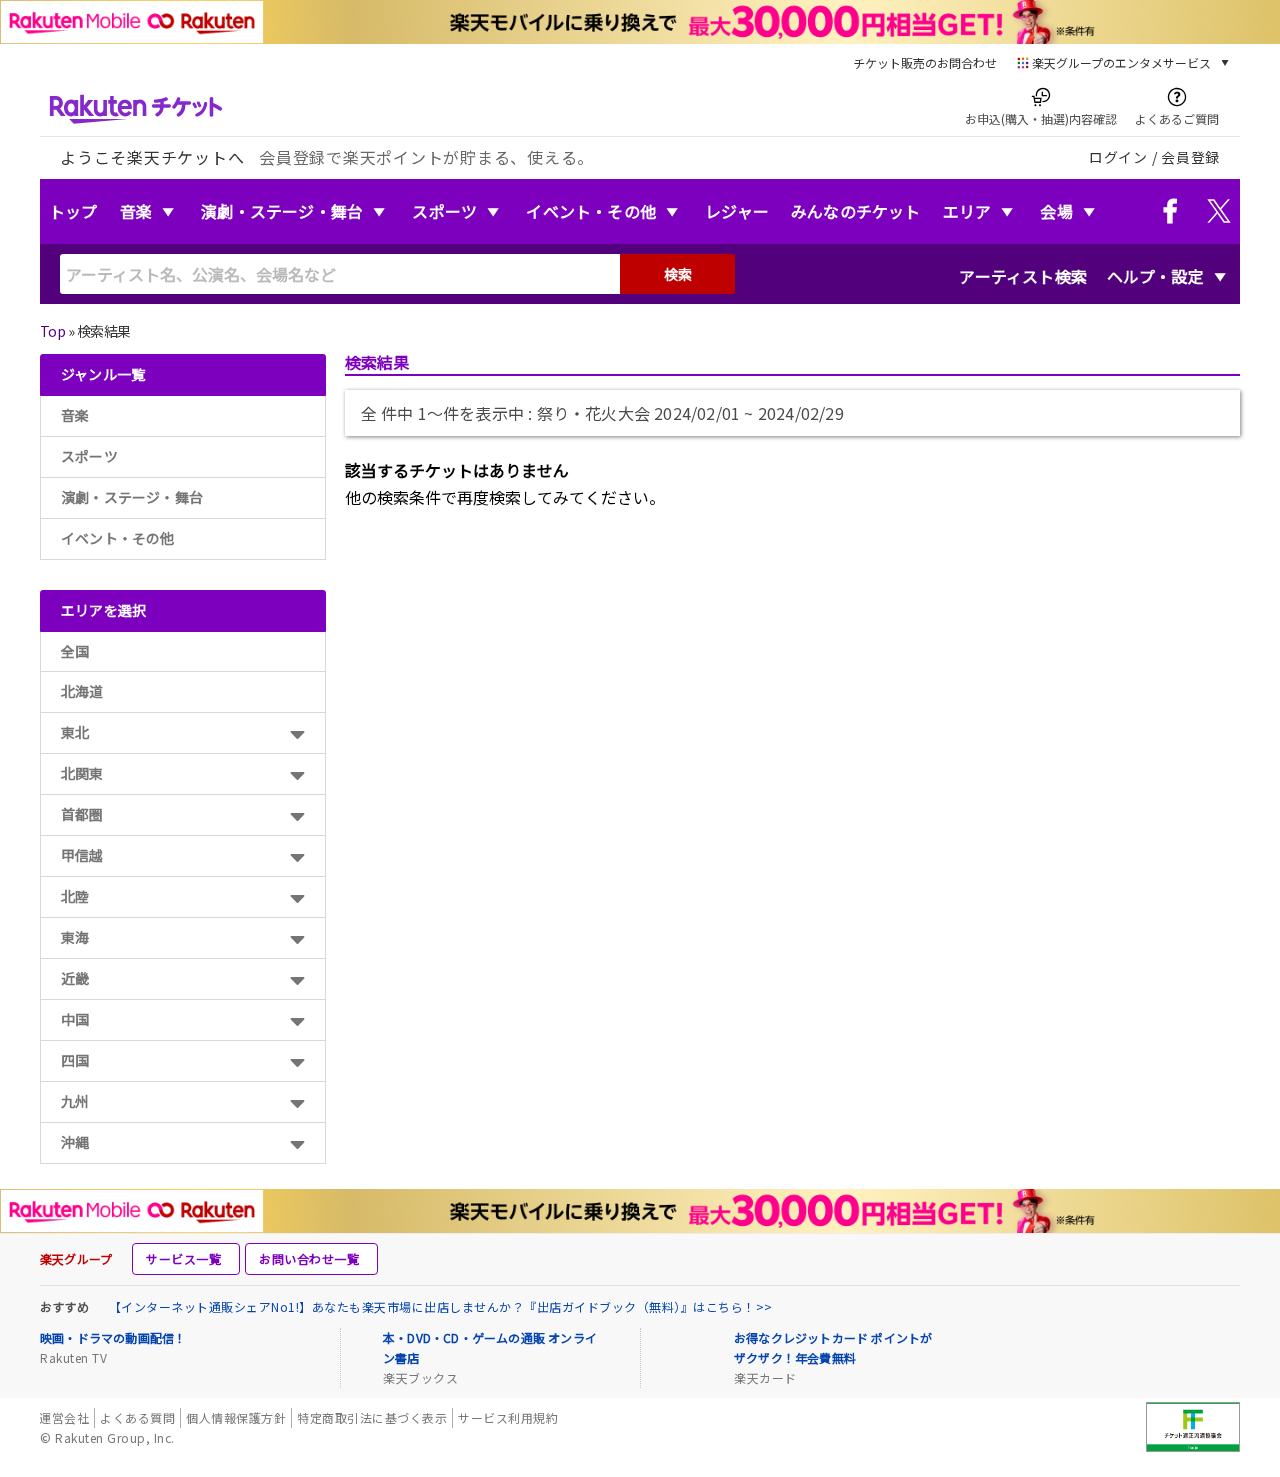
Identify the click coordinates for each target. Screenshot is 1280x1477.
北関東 (82, 773)
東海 (75, 937)
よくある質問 (137, 1417)
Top (52, 331)
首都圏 (82, 814)
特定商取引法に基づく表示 (372, 1417)
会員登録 (1190, 157)
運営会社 (64, 1417)
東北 (75, 732)
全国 (75, 651)
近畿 (75, 978)
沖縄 (75, 1142)
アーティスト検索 (1023, 276)
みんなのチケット (856, 211)
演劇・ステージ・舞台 (282, 211)
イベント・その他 (591, 211)
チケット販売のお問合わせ (925, 62)
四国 (75, 1060)
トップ (73, 211)
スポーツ (444, 211)
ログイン (1118, 157)
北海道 (82, 691)
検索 (678, 274)
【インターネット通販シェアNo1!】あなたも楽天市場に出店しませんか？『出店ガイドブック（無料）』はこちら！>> (441, 1306)
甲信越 (82, 855)
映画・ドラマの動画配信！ (113, 1337)
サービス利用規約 (508, 1417)
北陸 (75, 896)
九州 (75, 1101)
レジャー (737, 211)
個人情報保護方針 (236, 1417)
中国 (75, 1019)
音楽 (136, 211)
